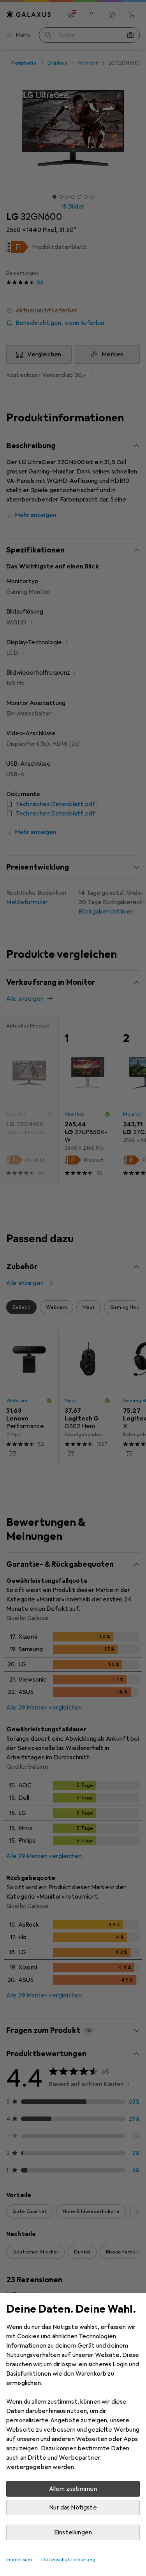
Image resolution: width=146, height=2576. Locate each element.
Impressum (19, 2560)
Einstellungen (73, 2532)
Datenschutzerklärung (68, 2560)
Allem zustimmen (73, 2489)
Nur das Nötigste (73, 2508)
